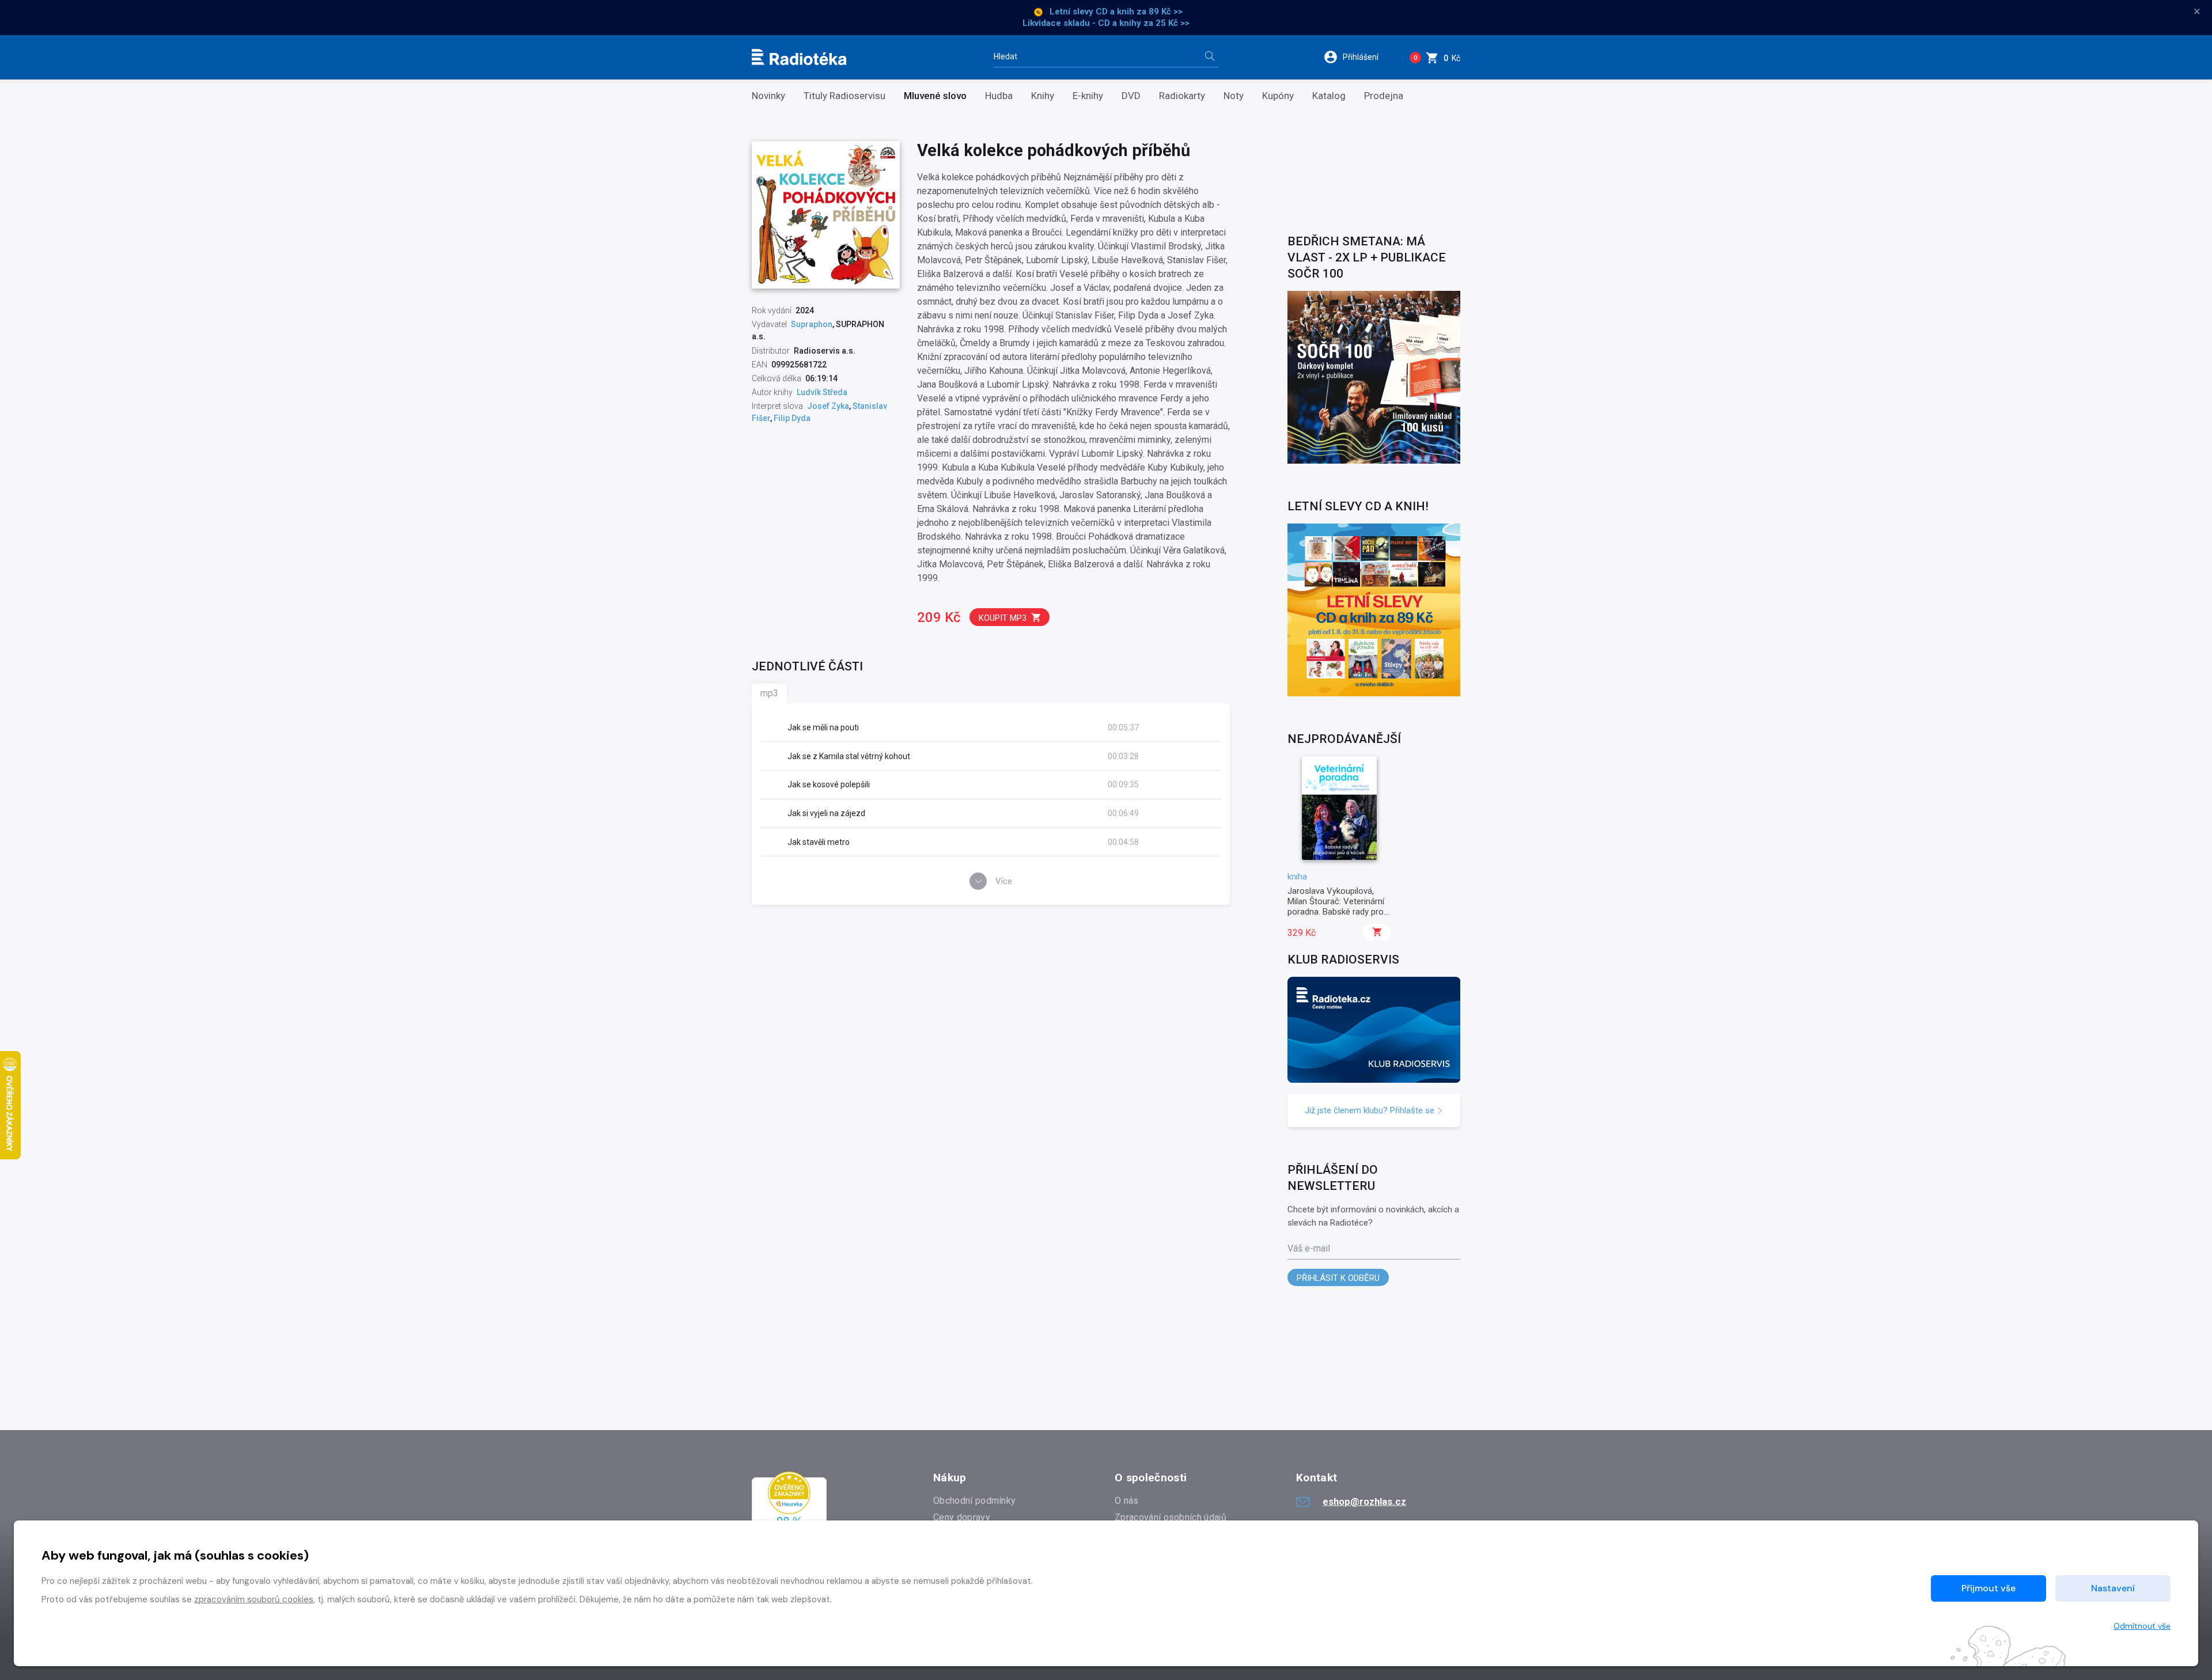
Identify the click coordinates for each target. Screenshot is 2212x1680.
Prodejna (1384, 96)
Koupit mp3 (1003, 618)
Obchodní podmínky (974, 1501)
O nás (1127, 1501)
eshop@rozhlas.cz (1364, 1501)
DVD (1131, 96)
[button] (1359, 57)
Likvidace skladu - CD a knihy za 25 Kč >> (1106, 23)
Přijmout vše (1988, 1588)
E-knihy (1088, 96)
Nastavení (2113, 1588)
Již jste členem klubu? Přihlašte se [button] (1371, 1110)
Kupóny (1278, 96)
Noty (1234, 96)
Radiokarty (1182, 96)
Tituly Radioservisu (844, 96)
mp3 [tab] (769, 693)
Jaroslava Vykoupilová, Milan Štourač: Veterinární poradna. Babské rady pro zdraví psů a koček (1336, 907)
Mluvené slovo (935, 96)
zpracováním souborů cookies (254, 1599)
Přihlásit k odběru (1338, 1278)
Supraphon (812, 324)
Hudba (999, 96)
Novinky (768, 96)
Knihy (1043, 96)
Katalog (1329, 96)
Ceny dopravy (962, 1517)
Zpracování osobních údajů (1171, 1517)
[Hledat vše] (1210, 57)
